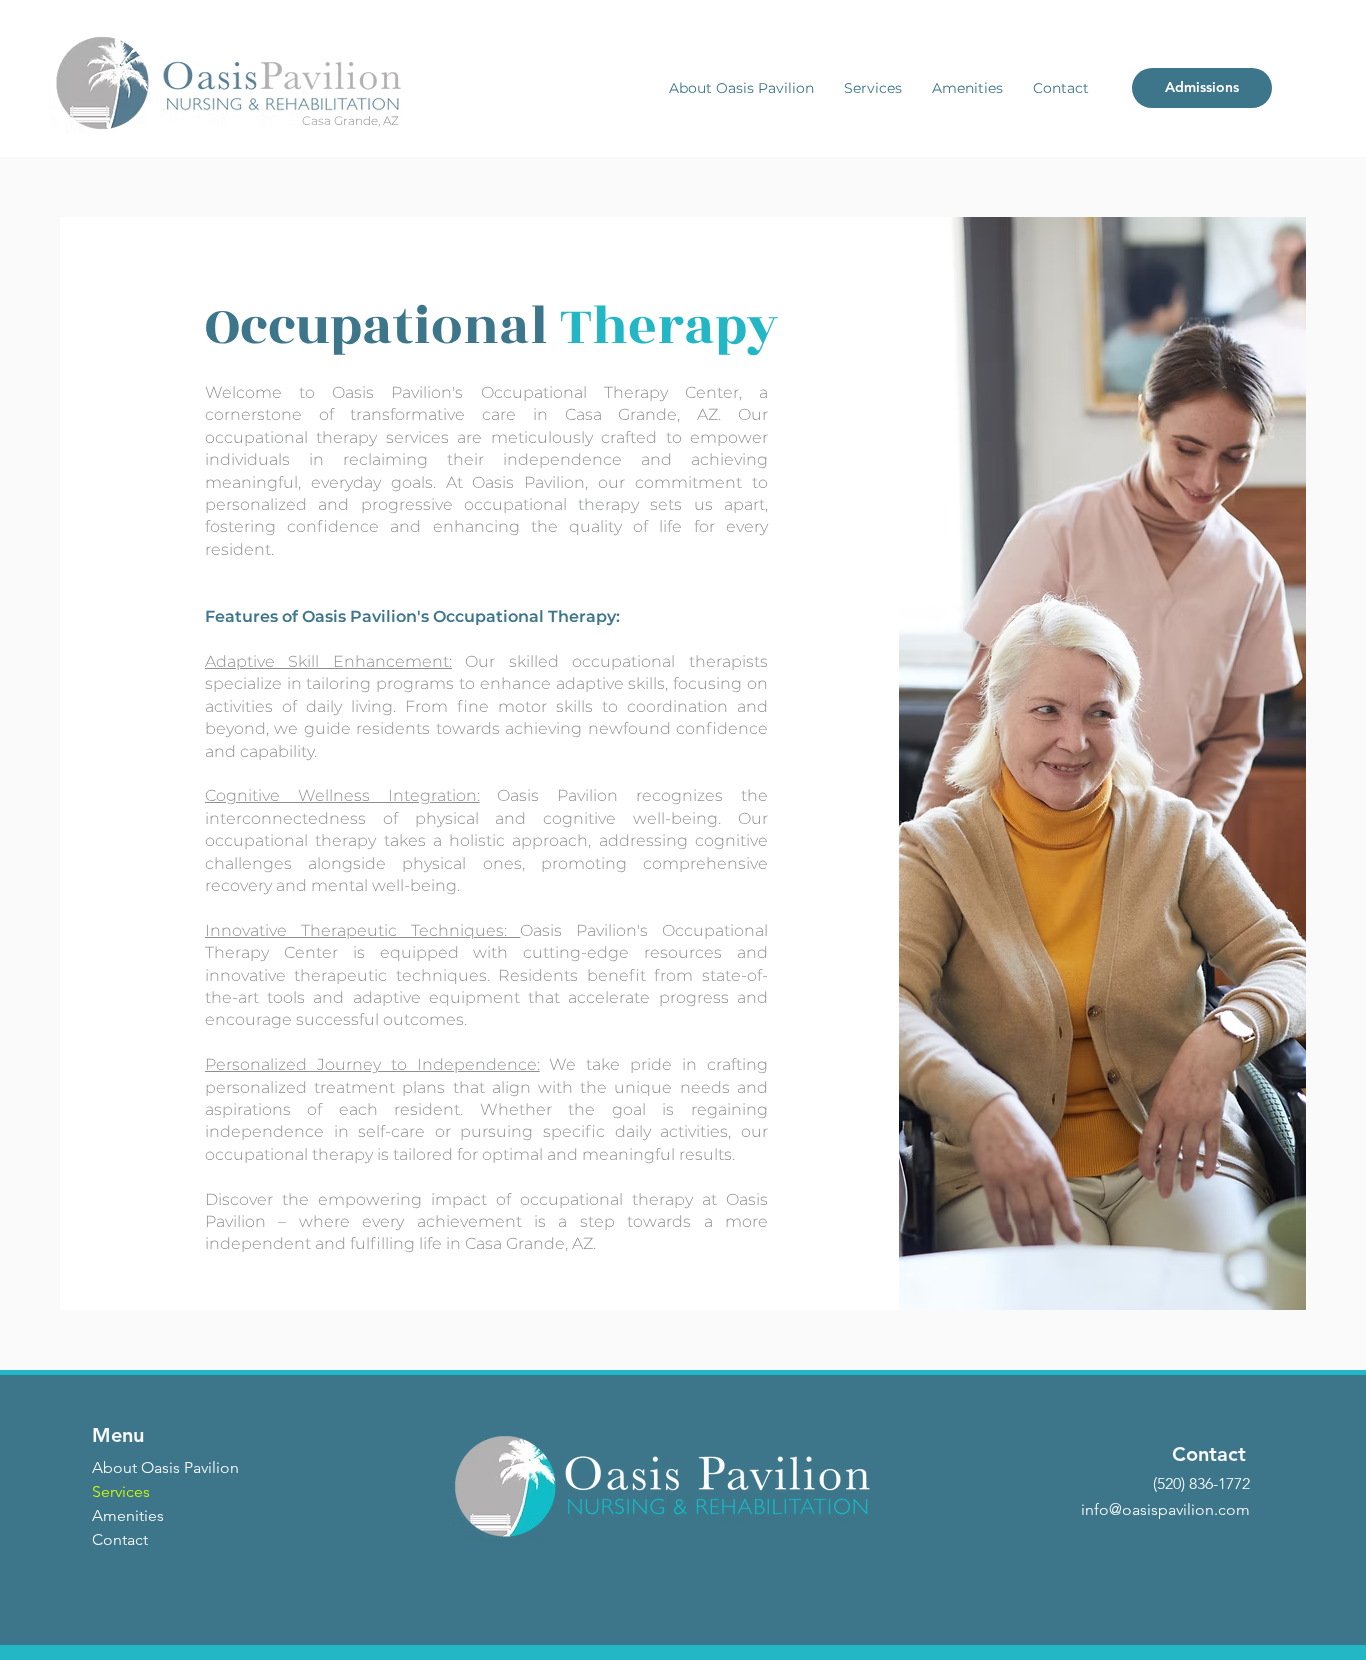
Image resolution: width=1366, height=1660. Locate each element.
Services (121, 1491)
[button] (741, 88)
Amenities (128, 1515)
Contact (120, 1539)
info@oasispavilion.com (1165, 1509)
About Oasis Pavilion (165, 1467)
